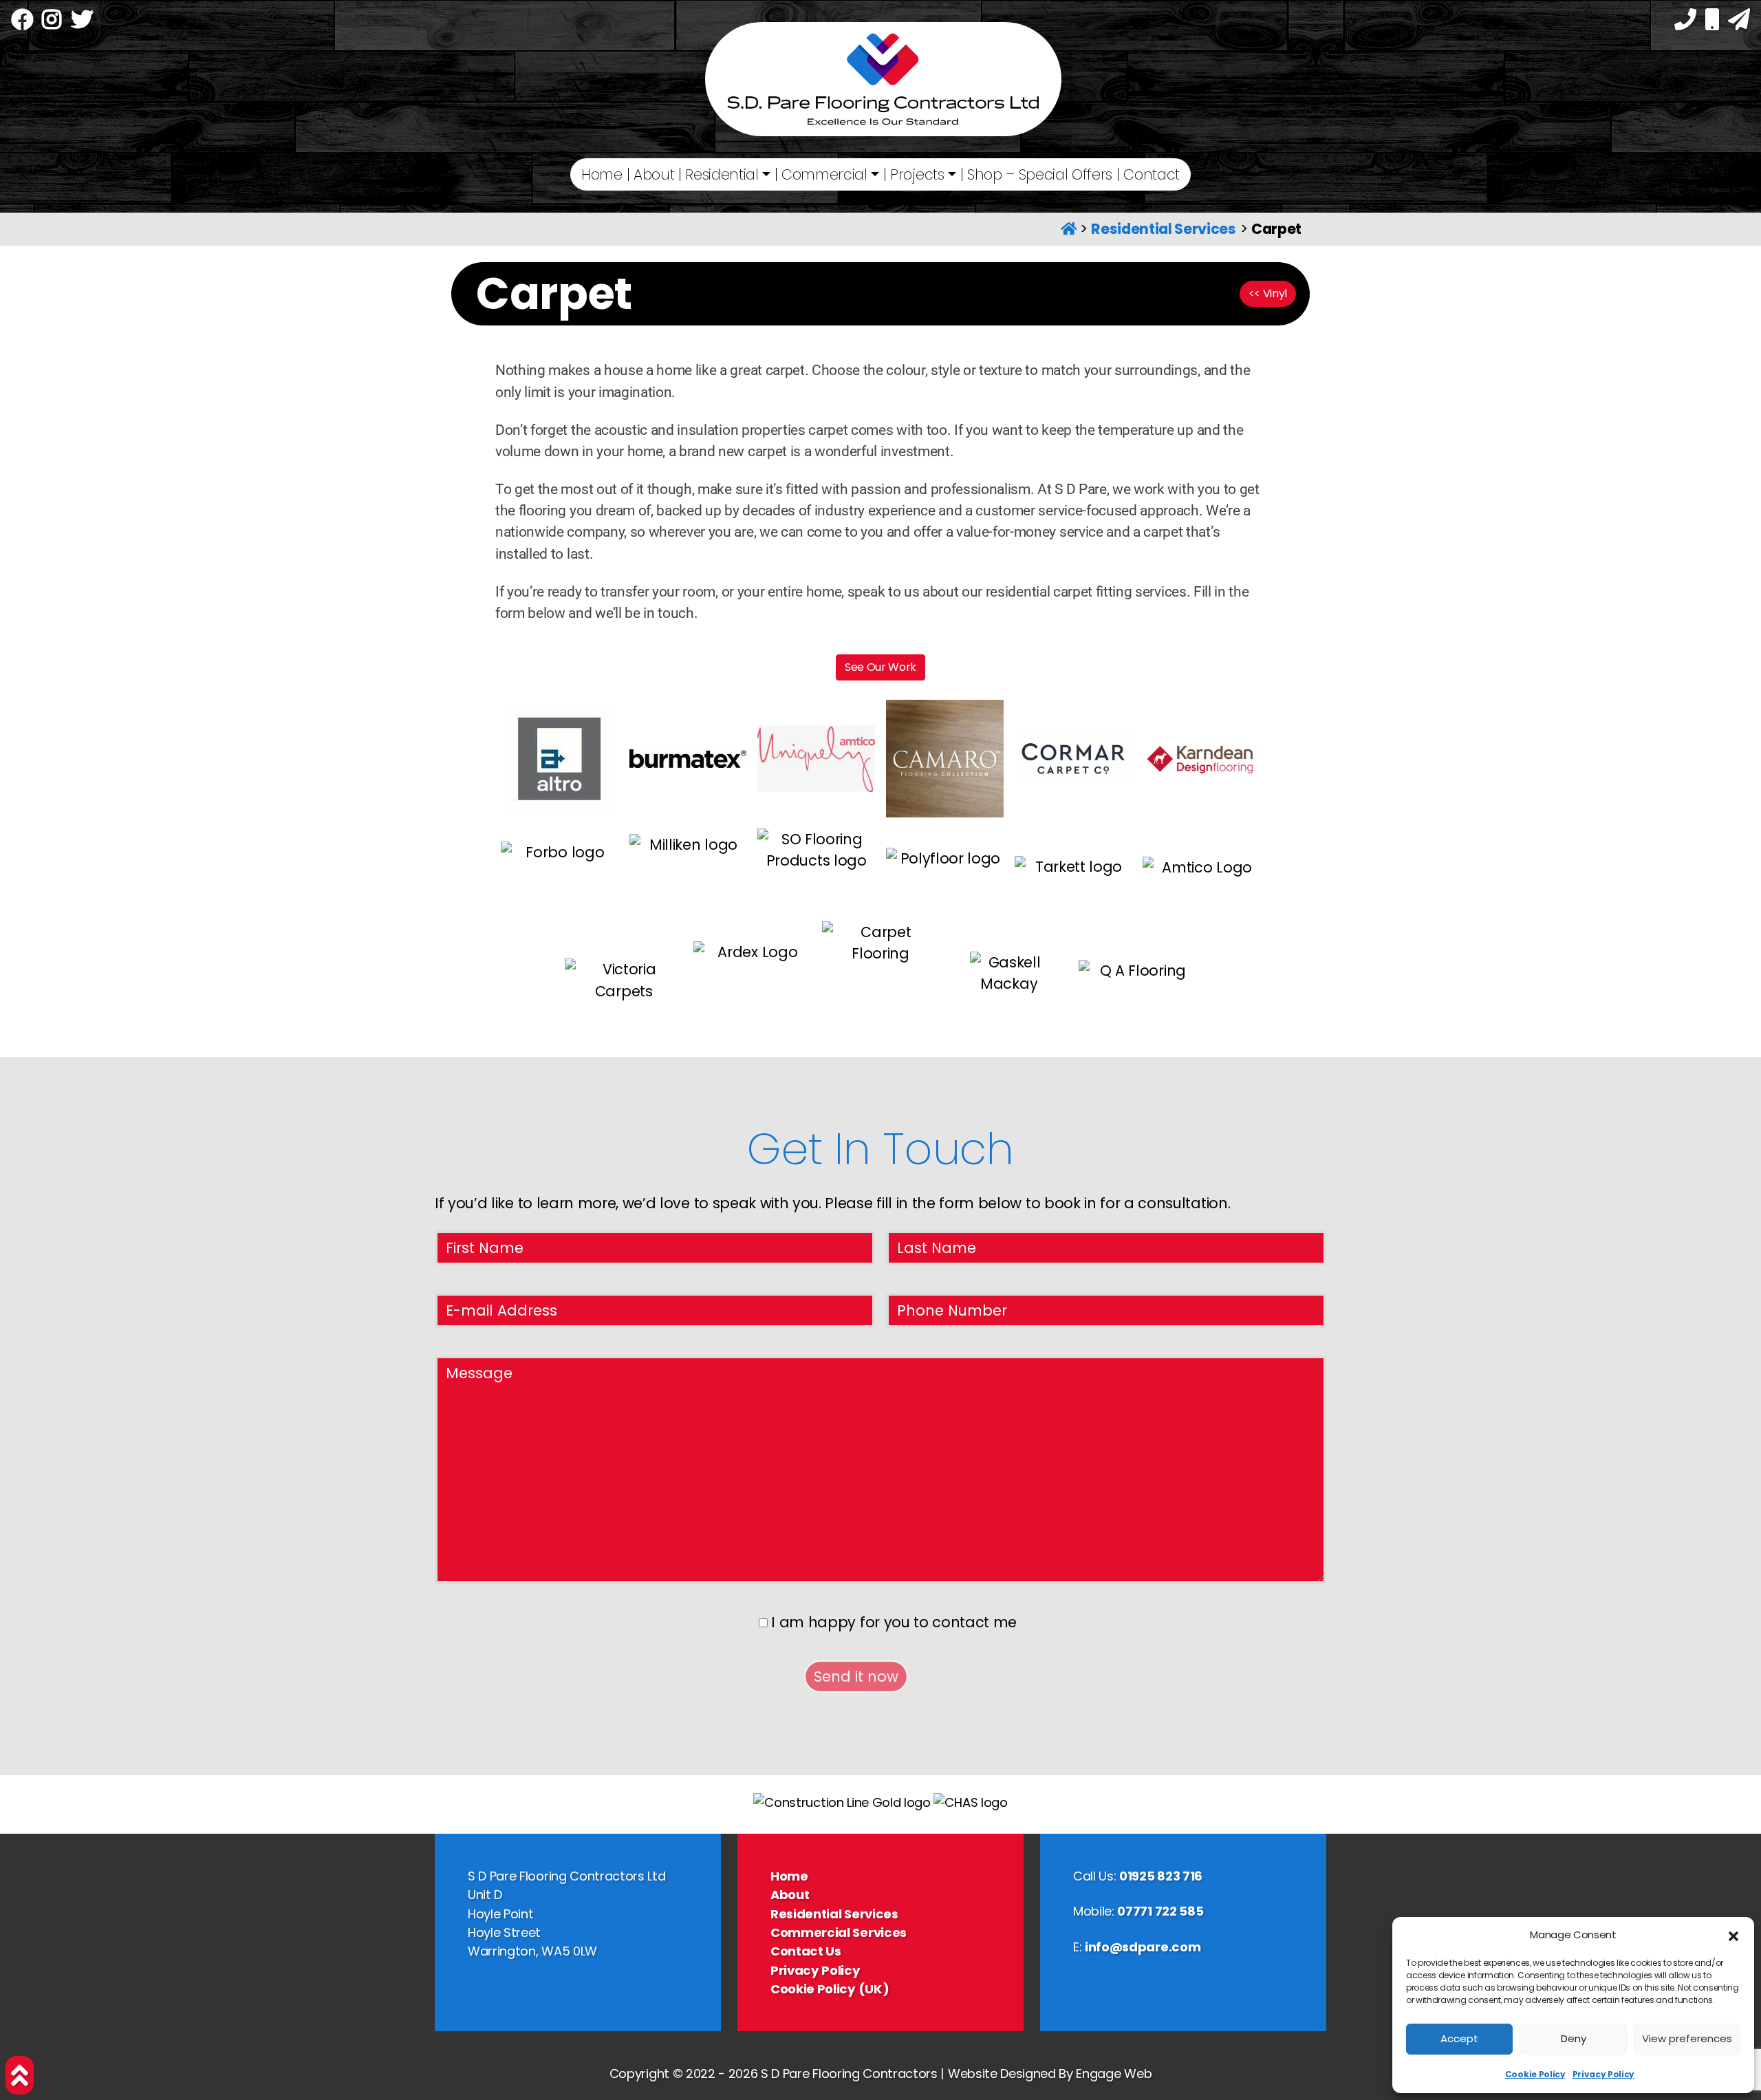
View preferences (1687, 2038)
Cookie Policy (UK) (830, 1989)
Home (602, 174)
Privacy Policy (1604, 2074)
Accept (1459, 2038)
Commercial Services (839, 1932)
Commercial (824, 174)
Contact (1152, 174)
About (654, 174)
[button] (1733, 1936)
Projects (917, 174)
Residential (722, 174)
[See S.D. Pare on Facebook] (22, 22)
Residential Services (1164, 229)
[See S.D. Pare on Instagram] (52, 22)
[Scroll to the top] (20, 2075)
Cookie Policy (1535, 2074)
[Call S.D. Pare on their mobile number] (1712, 22)
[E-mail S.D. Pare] (1739, 22)
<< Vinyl (1268, 293)
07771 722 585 (1160, 1911)
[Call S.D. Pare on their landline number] (1685, 22)
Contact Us (806, 1951)
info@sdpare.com (1143, 1947)
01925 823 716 (1161, 1876)
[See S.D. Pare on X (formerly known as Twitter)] (82, 22)
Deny (1574, 2038)
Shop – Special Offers (1040, 174)
